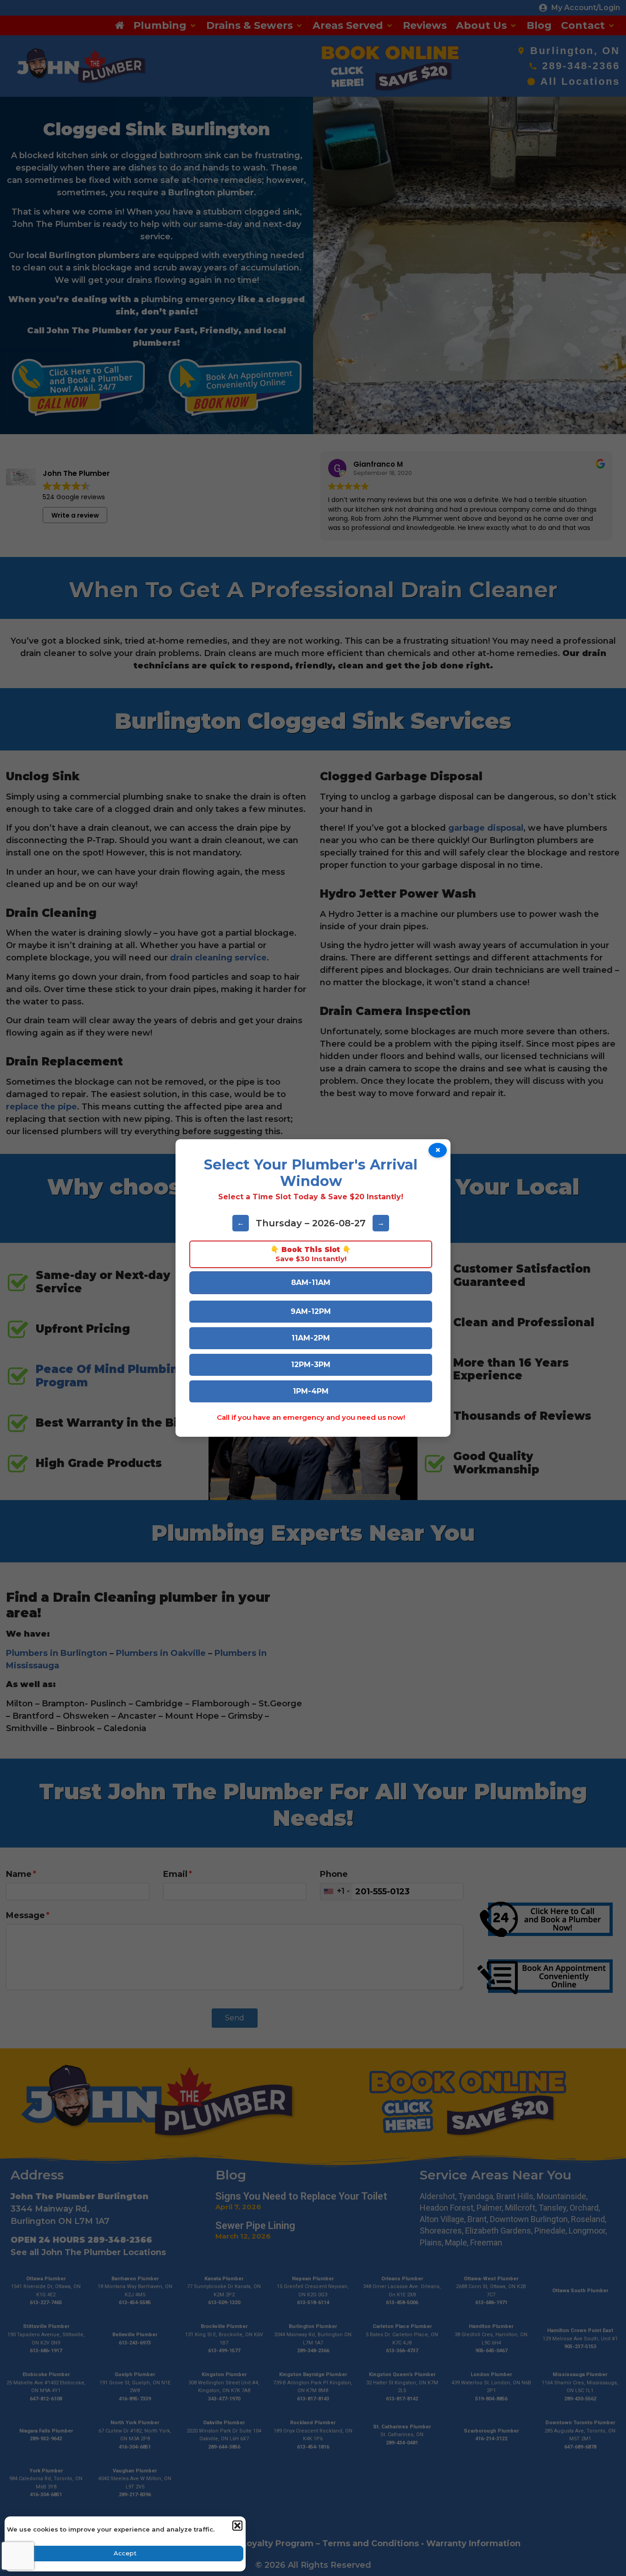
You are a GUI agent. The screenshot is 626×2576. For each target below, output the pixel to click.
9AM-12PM (311, 1311)
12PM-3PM (311, 1365)
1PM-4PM (311, 1391)
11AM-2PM (311, 1338)
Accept (125, 2553)
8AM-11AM (311, 1282)
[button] (237, 2525)
